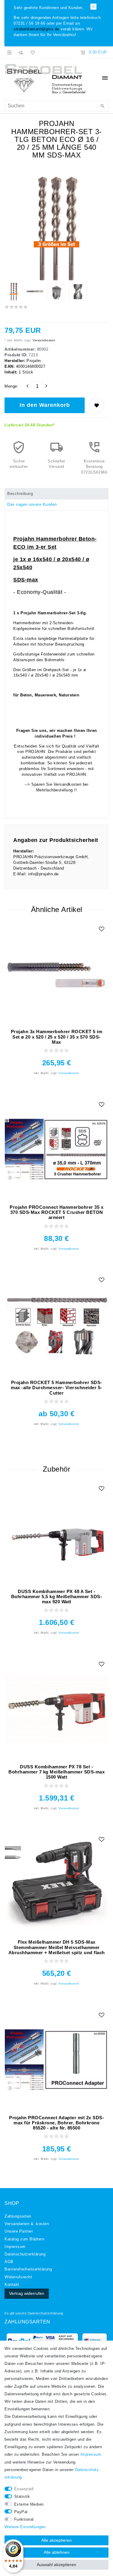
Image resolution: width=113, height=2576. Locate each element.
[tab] (56, 494)
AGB (9, 2262)
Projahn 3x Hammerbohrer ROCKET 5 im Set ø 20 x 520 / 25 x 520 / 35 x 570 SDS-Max (57, 1037)
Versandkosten (44, 340)
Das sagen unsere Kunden (32, 505)
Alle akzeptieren (56, 2540)
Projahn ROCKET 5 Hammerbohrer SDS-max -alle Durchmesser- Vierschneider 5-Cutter (56, 1388)
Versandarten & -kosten (27, 2224)
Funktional (24, 2519)
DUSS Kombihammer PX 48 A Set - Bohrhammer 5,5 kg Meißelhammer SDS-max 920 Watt (57, 1597)
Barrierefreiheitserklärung (28, 2269)
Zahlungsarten (18, 2216)
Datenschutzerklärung (46, 2313)
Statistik (22, 2497)
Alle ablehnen (57, 2552)
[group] (56, 974)
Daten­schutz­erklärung (25, 2254)
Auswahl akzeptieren (56, 2565)
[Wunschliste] (32, 52)
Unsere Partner (19, 2231)
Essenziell (24, 2489)
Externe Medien (29, 2504)
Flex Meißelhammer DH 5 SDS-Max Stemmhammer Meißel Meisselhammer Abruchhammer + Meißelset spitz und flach (57, 1947)
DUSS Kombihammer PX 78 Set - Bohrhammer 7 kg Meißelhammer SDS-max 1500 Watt (56, 1772)
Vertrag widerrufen (27, 2293)
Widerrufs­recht (18, 2277)
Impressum (15, 2247)
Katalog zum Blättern (24, 2239)
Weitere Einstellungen (25, 2527)
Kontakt (12, 2285)
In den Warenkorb (45, 405)
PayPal (21, 2512)
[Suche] (102, 106)
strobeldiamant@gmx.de (36, 29)
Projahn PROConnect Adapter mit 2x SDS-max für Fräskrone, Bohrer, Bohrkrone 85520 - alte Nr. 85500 (56, 2123)
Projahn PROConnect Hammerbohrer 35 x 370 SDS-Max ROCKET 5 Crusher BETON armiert (56, 1212)
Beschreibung (20, 494)
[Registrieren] (21, 52)
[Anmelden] (10, 52)
